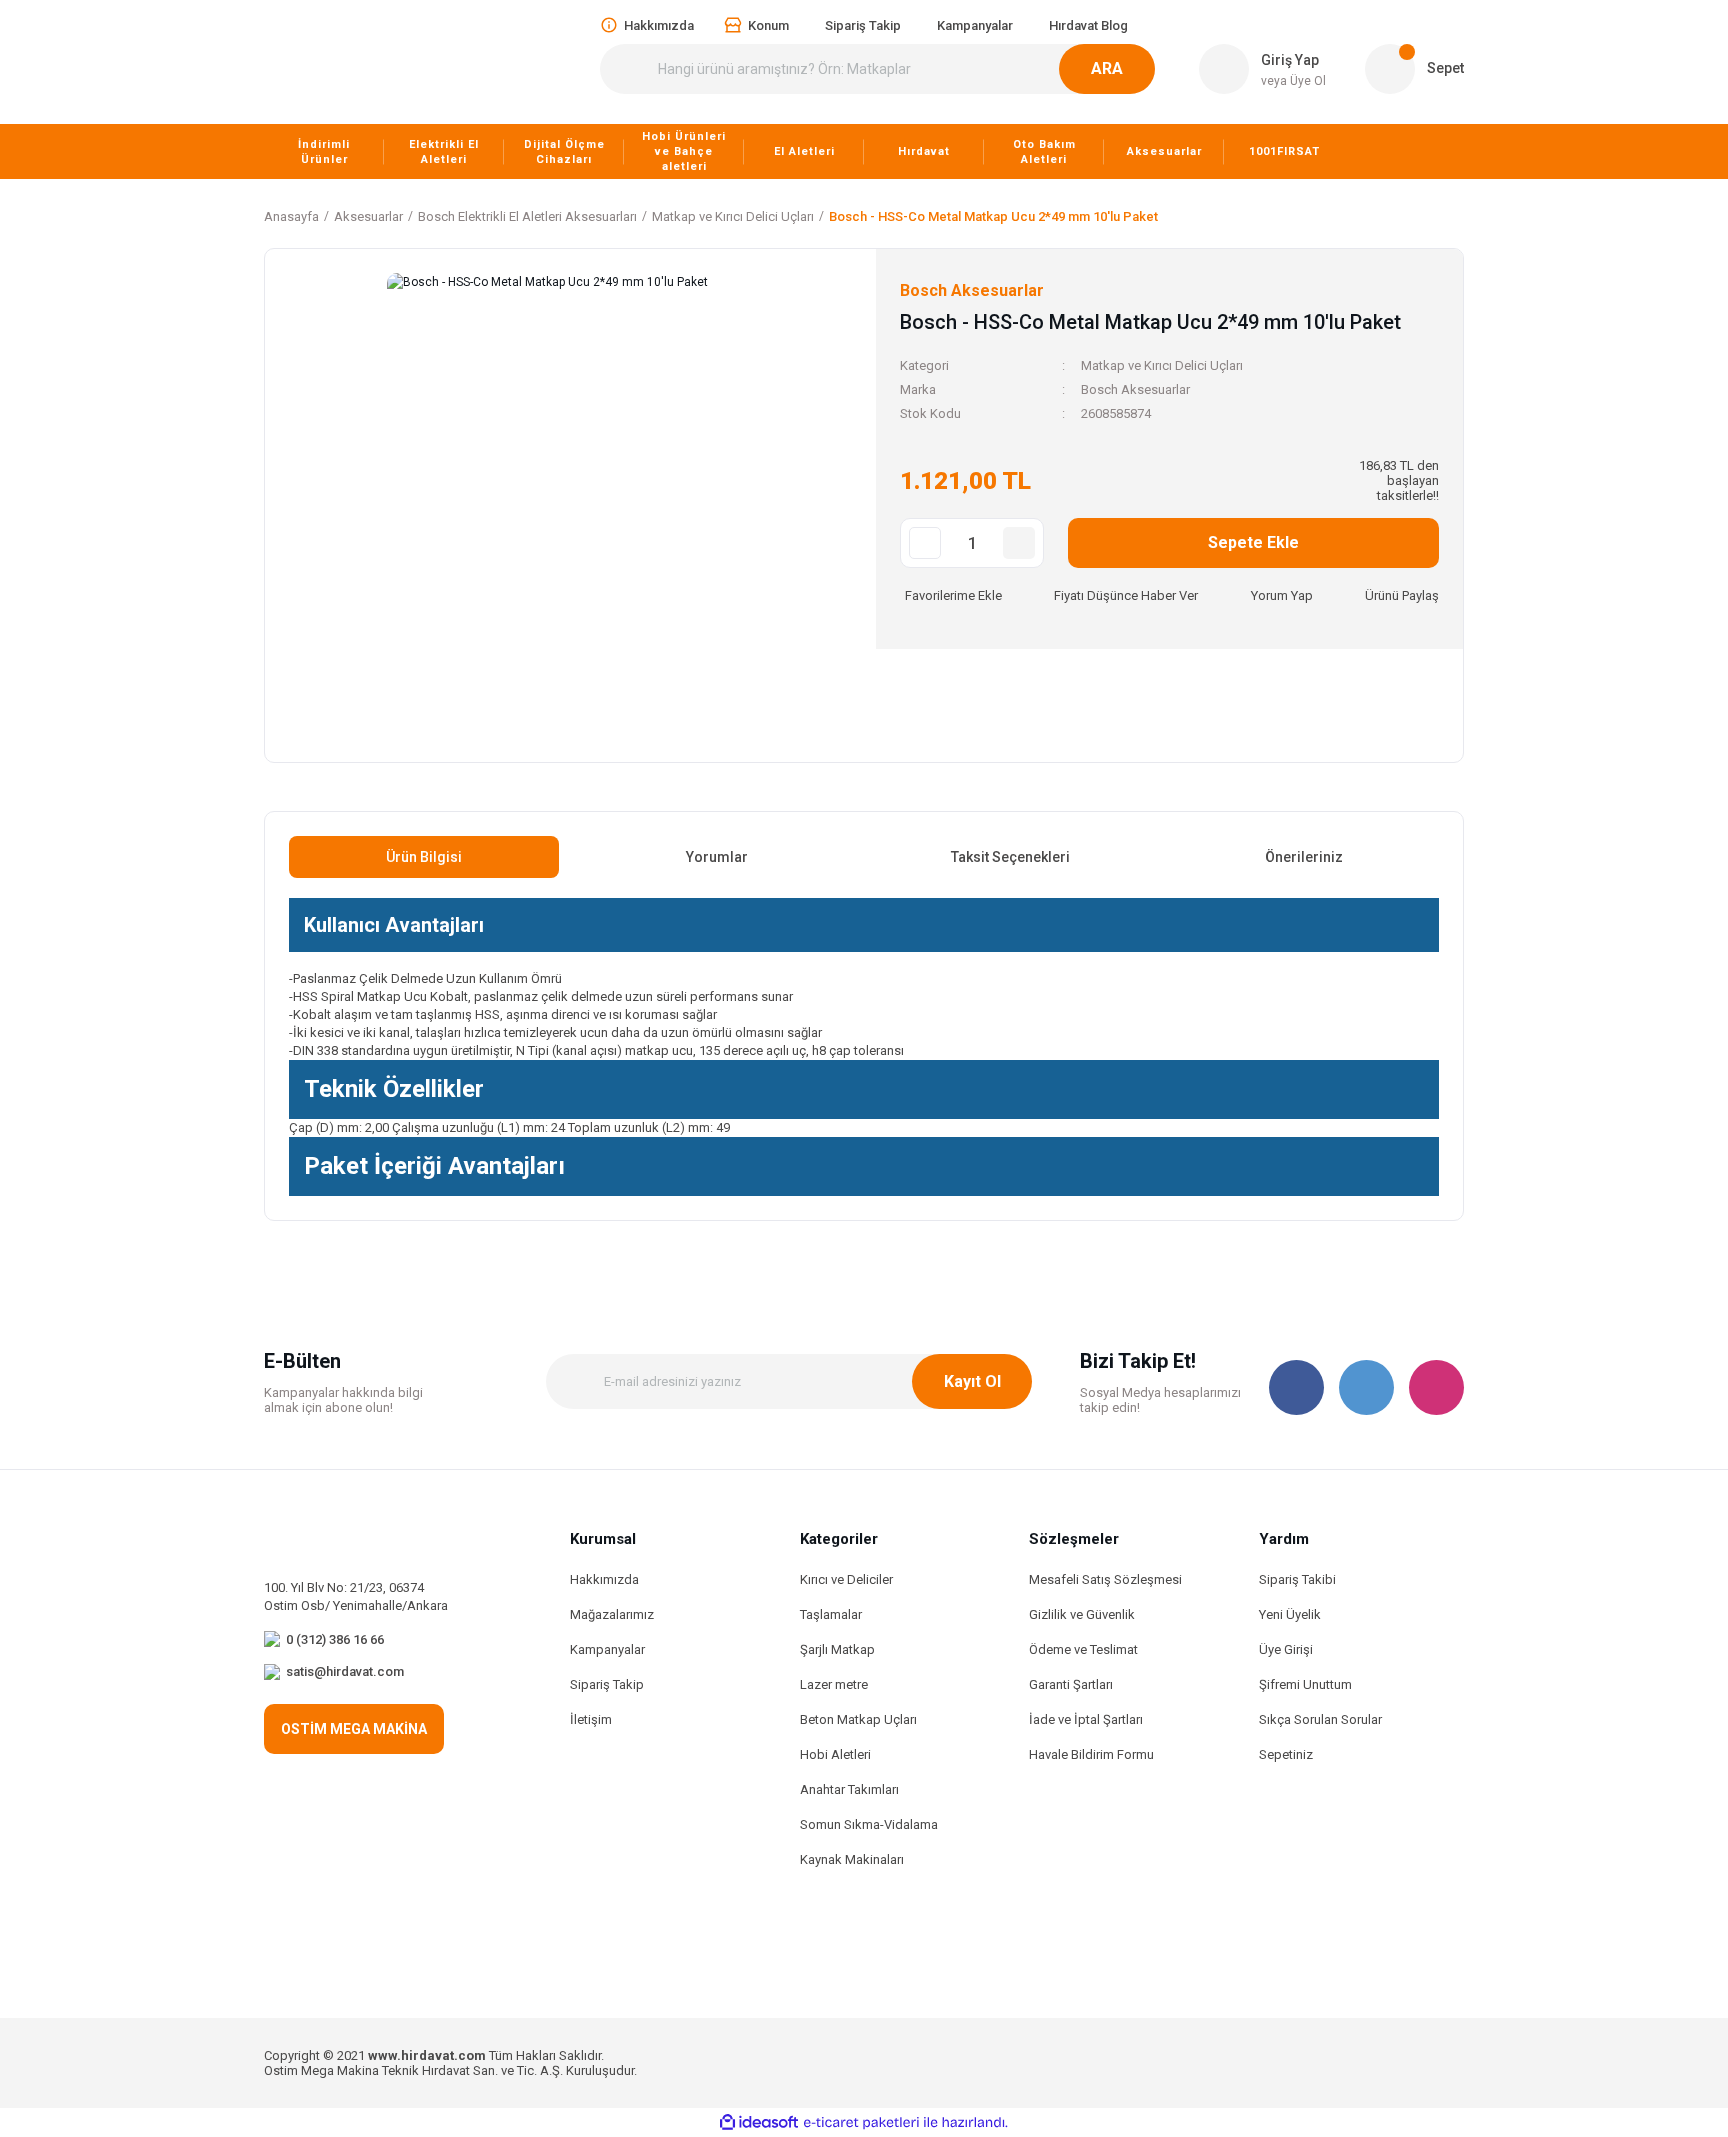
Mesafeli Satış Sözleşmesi (1105, 1579)
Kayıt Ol (972, 1381)
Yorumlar (717, 857)
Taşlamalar (831, 1614)
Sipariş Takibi (1297, 1579)
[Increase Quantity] (1019, 543)
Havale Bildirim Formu (1091, 1754)
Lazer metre (834, 1684)
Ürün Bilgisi (424, 857)
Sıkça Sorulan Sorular (1320, 1719)
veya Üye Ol (1293, 81)
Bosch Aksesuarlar (1135, 389)
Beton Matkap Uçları (858, 1719)
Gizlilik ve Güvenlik (1082, 1614)
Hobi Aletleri (835, 1754)
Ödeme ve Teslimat (1083, 1649)
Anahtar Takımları (849, 1789)
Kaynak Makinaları (852, 1859)
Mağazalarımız (612, 1614)
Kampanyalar (607, 1649)
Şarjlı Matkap (837, 1649)
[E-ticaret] (861, 2123)
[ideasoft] (759, 2122)
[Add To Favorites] (951, 595)
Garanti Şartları (1071, 1684)
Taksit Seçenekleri (1010, 857)
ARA (1107, 68)
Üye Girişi (1286, 1649)
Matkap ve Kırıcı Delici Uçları (1162, 365)
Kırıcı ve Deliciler (846, 1579)
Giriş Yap (1290, 60)
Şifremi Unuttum (1305, 1684)
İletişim (591, 1719)
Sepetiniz (1286, 1754)
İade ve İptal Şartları (1086, 1719)
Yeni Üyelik (1290, 1614)
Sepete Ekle (1253, 542)
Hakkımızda (604, 1579)
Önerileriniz (1304, 857)
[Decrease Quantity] (925, 543)
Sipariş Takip (607, 1684)
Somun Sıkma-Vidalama (869, 1824)
